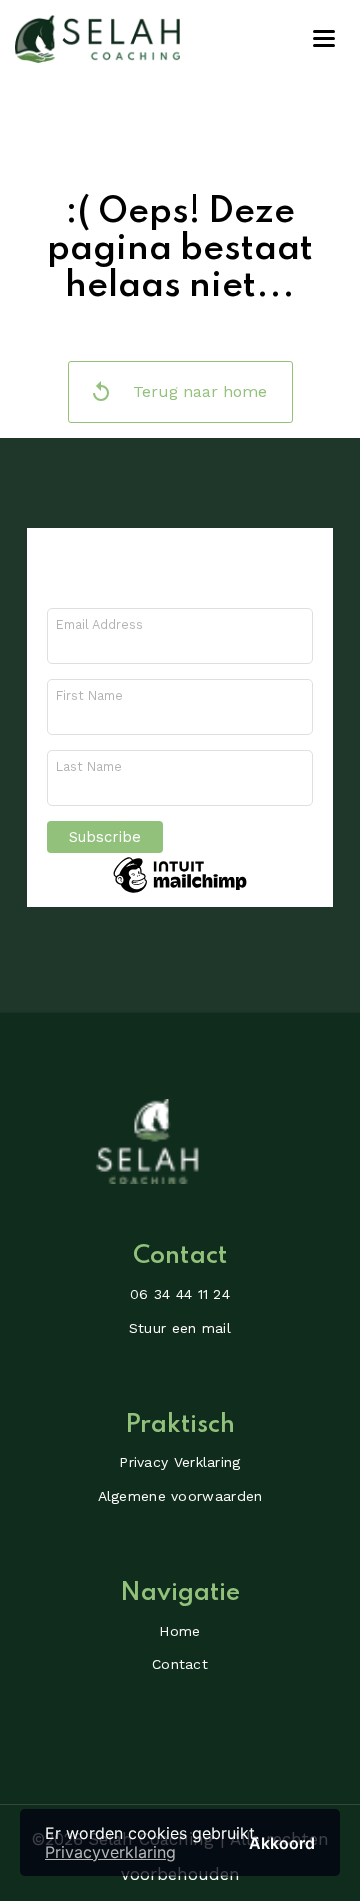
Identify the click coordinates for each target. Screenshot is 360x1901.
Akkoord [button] (282, 1842)
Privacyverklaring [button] (110, 1852)
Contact (180, 1664)
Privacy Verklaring (179, 1462)
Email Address (99, 624)
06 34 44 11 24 (180, 1294)
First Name (89, 695)
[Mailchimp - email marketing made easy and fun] (180, 892)
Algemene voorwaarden (180, 1496)
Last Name (89, 766)
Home (179, 1631)
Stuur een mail (180, 1328)
